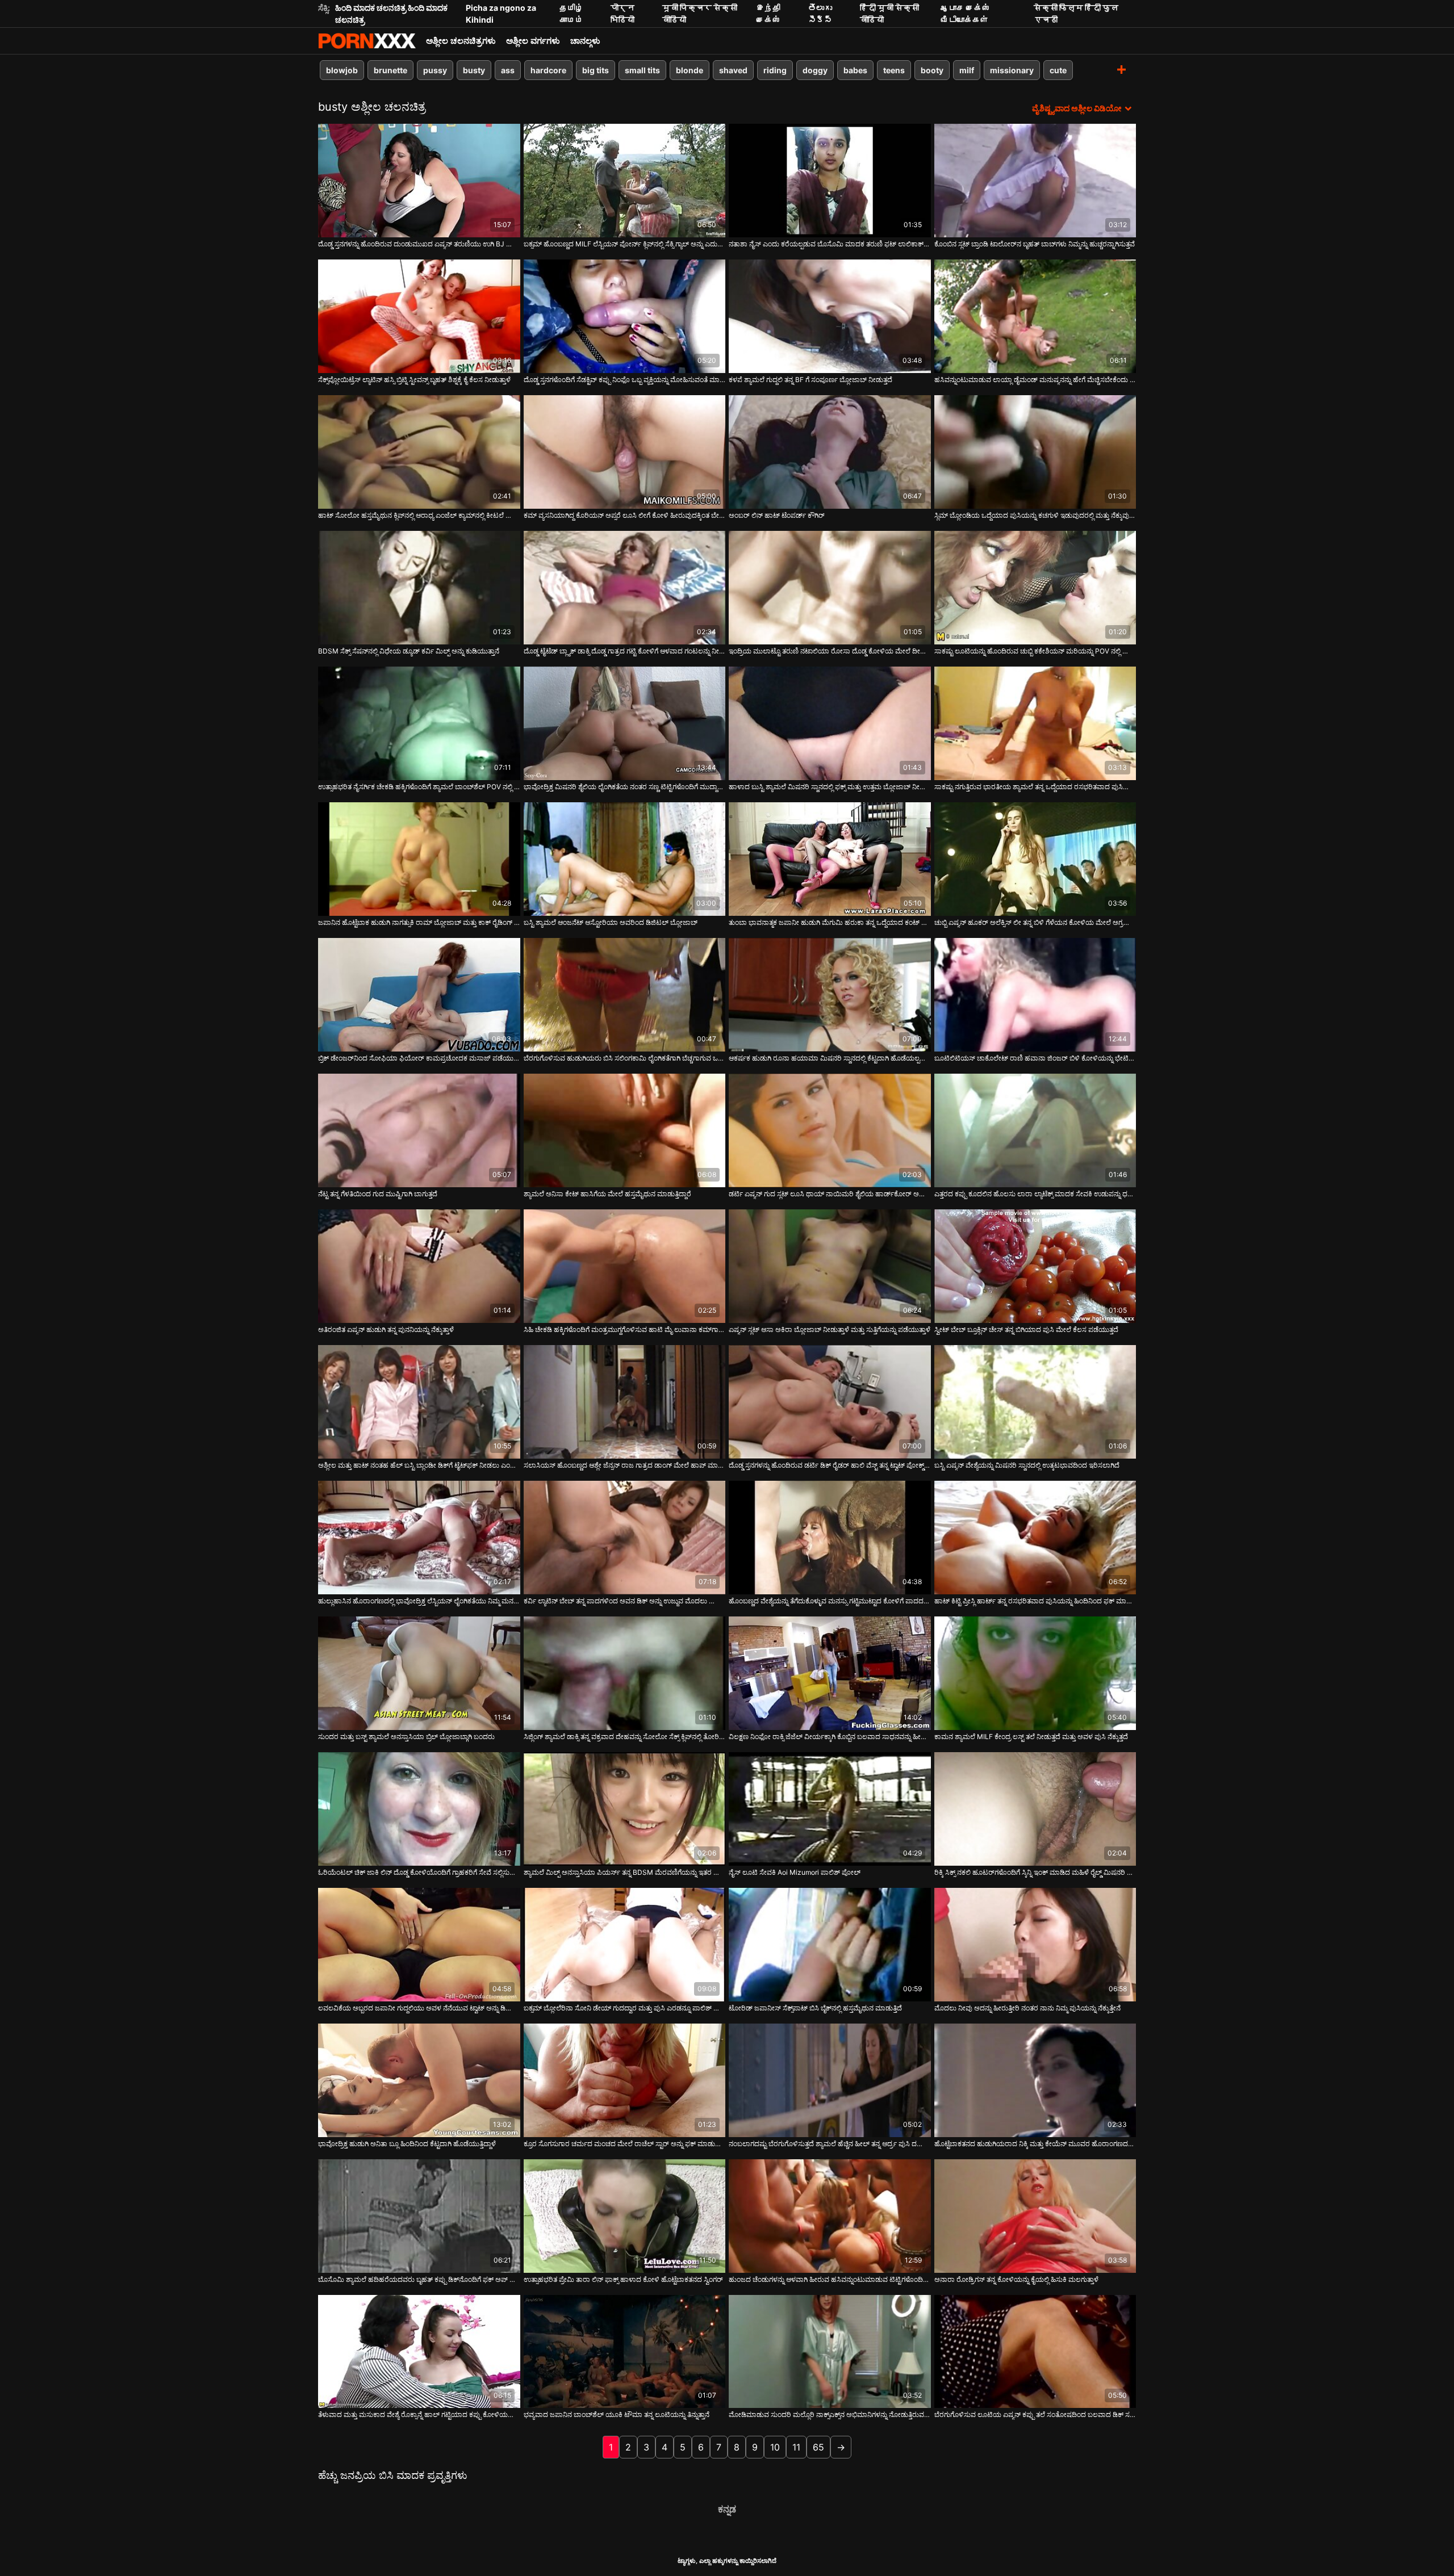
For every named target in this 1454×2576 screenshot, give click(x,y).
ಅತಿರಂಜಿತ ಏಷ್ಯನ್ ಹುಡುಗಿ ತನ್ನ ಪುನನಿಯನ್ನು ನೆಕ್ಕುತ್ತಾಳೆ (386, 1329)
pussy (435, 70)
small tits (642, 70)
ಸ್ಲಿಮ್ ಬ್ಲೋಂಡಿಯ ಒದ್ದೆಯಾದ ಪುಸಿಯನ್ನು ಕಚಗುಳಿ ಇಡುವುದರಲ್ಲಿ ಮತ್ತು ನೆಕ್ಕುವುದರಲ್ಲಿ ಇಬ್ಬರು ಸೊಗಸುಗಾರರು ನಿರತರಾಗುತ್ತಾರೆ (1035, 515)
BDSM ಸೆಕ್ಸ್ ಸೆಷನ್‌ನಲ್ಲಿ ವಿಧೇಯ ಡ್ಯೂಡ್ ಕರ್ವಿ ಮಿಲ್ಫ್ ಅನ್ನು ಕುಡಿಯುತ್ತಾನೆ (409, 651)
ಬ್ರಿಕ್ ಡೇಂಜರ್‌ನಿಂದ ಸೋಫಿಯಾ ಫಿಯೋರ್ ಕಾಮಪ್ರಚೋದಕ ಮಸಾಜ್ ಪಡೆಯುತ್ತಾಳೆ (419, 1058)
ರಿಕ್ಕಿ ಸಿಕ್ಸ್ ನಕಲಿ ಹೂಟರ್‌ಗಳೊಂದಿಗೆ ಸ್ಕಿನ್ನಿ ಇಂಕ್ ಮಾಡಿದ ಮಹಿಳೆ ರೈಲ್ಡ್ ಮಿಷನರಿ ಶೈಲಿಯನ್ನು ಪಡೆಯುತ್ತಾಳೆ (1035, 1872)
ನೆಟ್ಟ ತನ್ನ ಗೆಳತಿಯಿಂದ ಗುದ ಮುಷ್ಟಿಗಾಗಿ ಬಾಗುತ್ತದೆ (378, 1194)
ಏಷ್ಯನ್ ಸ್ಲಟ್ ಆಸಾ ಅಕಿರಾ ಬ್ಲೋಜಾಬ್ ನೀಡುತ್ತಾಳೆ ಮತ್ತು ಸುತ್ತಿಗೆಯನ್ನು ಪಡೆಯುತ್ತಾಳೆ (830, 1329)
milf (967, 70)
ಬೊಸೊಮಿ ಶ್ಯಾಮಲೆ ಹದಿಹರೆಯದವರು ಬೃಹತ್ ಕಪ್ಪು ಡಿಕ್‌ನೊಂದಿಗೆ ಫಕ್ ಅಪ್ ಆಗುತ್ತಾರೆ (419, 2279)
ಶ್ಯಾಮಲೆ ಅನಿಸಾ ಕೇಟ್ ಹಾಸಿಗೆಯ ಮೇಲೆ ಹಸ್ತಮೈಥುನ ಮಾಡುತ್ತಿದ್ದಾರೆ (607, 1194)
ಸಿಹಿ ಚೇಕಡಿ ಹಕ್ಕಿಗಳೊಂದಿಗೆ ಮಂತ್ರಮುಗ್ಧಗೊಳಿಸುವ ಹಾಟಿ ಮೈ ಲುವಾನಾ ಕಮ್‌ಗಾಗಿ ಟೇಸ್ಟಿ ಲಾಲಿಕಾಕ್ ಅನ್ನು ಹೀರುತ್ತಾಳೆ (625, 1329)
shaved (733, 70)
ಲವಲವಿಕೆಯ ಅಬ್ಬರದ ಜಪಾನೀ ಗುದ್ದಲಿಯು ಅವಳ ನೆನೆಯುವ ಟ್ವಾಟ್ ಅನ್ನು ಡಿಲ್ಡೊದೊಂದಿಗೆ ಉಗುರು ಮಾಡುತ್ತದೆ (419, 2008)
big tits (596, 70)
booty (932, 70)
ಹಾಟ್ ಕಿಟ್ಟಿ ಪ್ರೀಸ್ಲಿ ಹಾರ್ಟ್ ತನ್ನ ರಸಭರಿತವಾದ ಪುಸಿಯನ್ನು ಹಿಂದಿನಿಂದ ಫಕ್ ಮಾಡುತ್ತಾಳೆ (1035, 1601)
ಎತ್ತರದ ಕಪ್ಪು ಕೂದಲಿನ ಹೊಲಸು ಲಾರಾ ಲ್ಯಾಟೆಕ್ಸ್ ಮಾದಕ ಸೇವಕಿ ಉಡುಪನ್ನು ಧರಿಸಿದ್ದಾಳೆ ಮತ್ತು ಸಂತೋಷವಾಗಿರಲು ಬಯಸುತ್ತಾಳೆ (1035, 1194)
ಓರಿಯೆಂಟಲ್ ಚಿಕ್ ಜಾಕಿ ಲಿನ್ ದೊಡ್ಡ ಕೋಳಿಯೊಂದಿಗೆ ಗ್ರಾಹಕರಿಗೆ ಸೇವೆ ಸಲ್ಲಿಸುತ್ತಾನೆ (419, 1872)
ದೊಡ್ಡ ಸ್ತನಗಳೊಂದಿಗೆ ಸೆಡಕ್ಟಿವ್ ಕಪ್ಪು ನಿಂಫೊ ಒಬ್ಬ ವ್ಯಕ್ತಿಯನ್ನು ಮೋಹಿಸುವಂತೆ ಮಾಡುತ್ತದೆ (625, 380)
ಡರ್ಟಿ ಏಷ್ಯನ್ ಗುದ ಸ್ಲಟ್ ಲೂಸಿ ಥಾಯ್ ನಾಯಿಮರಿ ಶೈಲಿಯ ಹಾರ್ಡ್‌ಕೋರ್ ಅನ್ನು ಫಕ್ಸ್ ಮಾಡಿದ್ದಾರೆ (830, 1194)
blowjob (342, 70)
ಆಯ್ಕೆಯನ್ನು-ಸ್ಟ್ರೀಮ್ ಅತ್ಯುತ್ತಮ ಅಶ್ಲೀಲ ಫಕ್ (367, 41)
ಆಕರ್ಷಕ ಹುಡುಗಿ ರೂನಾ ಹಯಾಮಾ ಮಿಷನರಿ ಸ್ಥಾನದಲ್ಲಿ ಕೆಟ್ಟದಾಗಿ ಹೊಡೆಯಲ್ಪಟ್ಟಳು (830, 1058)
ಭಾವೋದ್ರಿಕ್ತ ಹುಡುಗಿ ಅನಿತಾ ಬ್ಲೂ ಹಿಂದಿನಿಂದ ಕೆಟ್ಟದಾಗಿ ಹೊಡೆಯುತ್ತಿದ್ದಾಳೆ (407, 2144)
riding (775, 70)
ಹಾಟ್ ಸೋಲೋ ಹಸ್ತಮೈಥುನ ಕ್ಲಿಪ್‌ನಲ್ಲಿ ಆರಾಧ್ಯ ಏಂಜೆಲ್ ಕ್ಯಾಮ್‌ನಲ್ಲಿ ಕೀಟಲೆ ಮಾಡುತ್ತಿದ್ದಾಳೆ (419, 515)
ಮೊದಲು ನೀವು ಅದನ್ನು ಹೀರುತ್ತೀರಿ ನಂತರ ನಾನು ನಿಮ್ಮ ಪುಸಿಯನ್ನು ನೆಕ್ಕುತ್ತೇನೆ (1027, 2008)
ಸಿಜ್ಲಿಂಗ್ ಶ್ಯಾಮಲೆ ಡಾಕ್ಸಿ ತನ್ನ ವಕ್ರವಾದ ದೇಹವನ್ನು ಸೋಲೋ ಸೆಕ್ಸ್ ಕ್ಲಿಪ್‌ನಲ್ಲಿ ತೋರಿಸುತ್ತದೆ (625, 1737)
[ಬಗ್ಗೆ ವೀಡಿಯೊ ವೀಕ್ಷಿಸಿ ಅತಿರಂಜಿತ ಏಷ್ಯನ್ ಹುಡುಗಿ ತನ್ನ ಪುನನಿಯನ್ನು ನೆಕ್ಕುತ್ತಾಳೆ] (419, 1266)
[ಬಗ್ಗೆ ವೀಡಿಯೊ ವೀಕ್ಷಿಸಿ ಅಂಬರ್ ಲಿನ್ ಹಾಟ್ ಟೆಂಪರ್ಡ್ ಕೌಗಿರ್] (830, 452)
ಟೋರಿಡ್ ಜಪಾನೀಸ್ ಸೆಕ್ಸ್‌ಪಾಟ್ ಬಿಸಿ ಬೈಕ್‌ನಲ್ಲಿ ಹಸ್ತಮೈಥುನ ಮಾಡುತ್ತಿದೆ (815, 2008)
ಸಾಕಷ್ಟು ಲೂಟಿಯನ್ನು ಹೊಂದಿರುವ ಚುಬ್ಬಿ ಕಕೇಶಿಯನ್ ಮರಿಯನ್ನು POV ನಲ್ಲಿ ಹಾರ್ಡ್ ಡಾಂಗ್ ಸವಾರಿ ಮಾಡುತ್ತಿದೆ (1035, 651)
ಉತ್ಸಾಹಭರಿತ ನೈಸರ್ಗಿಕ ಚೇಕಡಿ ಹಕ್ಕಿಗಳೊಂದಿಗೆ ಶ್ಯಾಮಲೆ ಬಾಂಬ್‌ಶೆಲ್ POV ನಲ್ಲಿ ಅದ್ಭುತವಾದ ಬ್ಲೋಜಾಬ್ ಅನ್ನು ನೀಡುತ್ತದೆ (419, 787)
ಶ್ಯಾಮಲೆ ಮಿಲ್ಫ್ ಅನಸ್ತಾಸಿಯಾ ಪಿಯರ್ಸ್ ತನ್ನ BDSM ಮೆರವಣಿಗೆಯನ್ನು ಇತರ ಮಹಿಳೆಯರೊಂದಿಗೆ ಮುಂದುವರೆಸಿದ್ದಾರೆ (625, 1872)
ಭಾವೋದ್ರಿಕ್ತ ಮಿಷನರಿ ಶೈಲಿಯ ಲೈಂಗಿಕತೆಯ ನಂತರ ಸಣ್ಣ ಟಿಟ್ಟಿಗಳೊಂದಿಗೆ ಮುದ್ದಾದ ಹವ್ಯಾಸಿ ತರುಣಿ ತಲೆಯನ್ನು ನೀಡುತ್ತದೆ (625, 787)
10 (775, 2447)
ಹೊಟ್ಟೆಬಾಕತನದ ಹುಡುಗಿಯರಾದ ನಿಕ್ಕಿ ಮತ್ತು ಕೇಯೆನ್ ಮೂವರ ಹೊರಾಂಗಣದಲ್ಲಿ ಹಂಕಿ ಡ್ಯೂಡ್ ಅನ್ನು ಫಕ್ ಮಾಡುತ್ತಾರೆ (1035, 2144)
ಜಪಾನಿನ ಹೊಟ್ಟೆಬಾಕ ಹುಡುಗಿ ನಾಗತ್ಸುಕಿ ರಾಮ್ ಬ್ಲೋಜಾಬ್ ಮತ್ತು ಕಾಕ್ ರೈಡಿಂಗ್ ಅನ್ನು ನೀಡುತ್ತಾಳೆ (419, 922)
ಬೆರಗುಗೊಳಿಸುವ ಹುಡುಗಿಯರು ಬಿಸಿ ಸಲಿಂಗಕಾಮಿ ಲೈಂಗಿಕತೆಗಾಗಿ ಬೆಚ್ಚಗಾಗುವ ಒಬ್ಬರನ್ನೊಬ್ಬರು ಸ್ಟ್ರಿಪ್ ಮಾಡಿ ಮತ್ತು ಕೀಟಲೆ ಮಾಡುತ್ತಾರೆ (625, 1058)
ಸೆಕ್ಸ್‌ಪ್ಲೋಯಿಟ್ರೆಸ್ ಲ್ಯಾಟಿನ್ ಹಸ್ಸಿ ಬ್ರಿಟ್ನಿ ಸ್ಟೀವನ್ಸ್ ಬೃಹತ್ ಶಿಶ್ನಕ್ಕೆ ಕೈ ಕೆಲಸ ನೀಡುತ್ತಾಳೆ (414, 380)
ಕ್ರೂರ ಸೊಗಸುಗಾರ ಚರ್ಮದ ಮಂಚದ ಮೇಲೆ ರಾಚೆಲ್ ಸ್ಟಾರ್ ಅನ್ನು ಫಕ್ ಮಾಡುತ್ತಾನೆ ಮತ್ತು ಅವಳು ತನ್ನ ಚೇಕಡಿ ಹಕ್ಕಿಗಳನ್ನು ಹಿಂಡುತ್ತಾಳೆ (625, 2144)
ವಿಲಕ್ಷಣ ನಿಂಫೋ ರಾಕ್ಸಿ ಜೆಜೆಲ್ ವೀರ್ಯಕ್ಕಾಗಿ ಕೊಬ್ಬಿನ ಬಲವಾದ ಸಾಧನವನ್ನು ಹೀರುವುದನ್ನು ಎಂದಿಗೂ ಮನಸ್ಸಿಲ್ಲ (830, 1737)
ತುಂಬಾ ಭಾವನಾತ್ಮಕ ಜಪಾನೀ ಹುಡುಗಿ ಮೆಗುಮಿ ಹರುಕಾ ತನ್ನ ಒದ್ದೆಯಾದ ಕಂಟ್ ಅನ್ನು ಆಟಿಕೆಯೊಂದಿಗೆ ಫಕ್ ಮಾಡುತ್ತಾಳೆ (830, 922)
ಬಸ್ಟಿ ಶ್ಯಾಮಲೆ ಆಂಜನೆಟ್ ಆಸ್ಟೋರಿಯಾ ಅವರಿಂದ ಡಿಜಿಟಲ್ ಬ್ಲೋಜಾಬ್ (611, 922)
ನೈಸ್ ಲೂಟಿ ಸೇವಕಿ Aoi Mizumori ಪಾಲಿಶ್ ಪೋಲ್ (795, 1872)
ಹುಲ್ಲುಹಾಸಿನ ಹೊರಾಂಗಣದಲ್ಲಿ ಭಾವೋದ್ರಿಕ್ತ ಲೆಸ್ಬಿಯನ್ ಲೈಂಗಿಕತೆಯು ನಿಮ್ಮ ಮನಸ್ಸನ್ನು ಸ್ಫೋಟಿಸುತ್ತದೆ (419, 1601)
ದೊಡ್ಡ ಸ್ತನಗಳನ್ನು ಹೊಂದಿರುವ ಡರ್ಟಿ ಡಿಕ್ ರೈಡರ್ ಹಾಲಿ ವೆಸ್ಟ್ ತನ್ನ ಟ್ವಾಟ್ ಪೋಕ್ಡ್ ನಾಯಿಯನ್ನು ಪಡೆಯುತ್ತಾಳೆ (830, 1465)
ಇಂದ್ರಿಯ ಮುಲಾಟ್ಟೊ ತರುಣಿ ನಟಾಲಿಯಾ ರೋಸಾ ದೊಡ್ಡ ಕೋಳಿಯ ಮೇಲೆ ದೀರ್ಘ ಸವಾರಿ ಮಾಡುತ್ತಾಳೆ (830, 651)
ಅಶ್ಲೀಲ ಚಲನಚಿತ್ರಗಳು (461, 41)
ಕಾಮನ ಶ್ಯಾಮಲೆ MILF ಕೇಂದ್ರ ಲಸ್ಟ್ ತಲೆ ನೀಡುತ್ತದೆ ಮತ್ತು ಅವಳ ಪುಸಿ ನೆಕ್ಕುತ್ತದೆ (1031, 1737)
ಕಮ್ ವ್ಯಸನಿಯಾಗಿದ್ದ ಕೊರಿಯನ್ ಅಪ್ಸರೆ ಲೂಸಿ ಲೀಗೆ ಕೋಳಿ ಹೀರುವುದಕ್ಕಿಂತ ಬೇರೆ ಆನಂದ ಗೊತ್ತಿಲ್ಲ (625, 515)
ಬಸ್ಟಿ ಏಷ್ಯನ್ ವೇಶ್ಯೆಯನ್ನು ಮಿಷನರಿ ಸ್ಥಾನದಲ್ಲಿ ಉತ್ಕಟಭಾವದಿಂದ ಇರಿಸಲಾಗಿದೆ (1027, 1465)
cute (1058, 70)
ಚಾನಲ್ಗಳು (585, 41)
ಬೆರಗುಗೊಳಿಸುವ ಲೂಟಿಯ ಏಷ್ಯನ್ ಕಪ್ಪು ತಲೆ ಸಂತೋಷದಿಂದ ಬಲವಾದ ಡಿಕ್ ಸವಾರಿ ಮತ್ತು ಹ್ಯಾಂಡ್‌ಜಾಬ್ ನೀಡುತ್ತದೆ (1035, 2414)
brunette (390, 70)
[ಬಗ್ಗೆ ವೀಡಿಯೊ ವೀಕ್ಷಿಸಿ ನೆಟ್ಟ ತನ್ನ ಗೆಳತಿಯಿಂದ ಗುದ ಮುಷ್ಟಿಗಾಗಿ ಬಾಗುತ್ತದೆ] (419, 1130)
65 (818, 2447)
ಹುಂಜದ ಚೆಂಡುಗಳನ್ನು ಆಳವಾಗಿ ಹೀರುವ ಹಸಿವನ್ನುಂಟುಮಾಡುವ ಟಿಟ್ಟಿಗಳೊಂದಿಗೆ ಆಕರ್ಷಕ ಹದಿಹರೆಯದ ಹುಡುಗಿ (830, 2279)
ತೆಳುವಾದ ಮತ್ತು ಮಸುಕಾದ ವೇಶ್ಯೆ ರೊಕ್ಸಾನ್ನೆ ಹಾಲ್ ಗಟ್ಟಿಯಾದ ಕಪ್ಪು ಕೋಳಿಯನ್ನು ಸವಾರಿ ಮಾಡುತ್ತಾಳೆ (419, 2414)
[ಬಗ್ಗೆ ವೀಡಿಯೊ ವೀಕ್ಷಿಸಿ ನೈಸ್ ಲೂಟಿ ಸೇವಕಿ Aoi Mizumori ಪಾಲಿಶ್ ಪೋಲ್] (830, 1809)
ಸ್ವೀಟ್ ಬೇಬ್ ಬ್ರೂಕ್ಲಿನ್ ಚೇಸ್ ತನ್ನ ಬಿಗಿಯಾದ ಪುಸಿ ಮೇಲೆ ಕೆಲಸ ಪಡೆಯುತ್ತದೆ (1026, 1329)
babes (855, 70)
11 (796, 2447)
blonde (690, 70)
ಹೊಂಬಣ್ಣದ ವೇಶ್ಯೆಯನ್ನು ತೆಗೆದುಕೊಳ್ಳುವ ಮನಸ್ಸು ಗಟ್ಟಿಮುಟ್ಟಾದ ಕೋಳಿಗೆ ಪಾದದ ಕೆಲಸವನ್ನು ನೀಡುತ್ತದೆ (830, 1601)
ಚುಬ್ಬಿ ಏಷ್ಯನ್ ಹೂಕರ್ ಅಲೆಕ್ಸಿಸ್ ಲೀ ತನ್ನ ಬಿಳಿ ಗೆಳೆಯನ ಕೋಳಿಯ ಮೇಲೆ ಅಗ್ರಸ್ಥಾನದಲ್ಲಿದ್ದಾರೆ (1035, 922)
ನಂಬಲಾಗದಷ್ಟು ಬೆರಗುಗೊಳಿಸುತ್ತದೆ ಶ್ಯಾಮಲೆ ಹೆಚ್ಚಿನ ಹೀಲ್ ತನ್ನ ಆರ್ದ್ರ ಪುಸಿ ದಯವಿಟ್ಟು (830, 2144)
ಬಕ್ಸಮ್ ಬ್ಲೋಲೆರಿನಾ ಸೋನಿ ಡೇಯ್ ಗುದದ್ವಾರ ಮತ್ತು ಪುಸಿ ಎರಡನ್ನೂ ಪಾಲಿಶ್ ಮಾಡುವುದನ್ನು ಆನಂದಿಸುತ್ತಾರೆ (625, 2008)
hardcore (548, 70)
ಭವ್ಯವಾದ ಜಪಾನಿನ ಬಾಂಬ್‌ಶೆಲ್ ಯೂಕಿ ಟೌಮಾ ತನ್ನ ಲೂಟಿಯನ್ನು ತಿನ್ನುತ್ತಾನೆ (617, 2414)
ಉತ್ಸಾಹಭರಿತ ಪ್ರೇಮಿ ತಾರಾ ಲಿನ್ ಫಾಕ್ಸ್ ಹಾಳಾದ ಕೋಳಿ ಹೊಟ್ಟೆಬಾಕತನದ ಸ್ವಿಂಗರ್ (623, 2279)
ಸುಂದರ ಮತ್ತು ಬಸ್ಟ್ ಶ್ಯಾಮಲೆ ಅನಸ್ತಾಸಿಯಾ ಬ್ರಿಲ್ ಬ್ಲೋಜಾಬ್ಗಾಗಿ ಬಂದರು (406, 1737)
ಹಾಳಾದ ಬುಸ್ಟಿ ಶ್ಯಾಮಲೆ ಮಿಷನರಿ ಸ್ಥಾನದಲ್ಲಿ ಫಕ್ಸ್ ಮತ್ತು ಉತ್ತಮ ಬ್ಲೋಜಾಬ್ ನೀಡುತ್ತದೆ (830, 787)
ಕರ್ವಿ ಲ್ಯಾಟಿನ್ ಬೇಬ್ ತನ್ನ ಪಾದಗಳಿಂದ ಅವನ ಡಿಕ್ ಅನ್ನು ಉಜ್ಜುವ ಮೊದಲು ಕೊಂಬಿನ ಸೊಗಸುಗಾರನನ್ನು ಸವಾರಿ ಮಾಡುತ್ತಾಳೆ (625, 1601)
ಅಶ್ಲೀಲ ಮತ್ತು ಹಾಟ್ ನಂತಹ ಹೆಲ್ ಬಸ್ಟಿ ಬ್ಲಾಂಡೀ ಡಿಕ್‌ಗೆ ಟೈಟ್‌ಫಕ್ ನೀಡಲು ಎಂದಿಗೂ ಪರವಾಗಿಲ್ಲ (419, 1465)
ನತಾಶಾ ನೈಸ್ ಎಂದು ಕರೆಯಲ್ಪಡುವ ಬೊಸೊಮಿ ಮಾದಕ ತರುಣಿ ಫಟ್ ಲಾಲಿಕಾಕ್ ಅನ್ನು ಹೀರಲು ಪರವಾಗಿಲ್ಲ (830, 244)
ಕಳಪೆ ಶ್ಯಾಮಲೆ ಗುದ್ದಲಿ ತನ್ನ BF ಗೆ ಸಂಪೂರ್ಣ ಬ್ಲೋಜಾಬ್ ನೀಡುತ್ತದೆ (810, 380)
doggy (815, 70)
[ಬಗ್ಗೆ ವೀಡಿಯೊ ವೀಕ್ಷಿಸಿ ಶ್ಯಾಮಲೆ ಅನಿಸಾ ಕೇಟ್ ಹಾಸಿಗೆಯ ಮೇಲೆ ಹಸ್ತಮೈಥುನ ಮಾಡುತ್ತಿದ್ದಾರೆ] (625, 1130)
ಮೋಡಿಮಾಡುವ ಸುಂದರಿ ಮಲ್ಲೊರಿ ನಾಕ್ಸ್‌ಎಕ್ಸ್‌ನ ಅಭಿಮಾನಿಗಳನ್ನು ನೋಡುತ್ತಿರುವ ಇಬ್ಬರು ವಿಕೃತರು (830, 2414)
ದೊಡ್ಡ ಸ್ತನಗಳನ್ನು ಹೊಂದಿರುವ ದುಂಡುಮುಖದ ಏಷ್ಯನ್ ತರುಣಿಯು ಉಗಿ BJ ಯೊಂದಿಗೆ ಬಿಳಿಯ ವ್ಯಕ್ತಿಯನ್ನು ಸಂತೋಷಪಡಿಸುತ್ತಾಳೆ (419, 244)
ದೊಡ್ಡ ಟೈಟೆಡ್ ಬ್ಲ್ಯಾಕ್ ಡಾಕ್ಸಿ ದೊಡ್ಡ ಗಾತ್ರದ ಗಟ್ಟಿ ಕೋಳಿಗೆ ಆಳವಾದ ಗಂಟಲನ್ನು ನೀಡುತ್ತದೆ (625, 651)
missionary (1012, 70)
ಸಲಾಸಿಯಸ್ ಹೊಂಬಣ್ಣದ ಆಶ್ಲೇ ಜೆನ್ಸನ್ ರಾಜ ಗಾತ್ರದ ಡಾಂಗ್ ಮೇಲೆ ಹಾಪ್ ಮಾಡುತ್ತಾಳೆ (625, 1465)
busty (474, 70)
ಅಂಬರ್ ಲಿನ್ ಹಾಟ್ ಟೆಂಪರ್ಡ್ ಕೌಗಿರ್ (777, 515)
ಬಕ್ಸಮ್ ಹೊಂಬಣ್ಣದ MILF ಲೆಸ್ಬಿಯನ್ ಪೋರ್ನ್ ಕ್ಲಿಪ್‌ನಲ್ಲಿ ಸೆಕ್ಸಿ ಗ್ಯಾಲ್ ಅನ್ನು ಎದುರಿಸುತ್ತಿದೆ (625, 244)
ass (508, 70)
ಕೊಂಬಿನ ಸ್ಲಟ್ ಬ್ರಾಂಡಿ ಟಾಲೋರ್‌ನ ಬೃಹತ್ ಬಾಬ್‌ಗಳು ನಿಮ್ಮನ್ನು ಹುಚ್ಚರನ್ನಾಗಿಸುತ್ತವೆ (1035, 244)
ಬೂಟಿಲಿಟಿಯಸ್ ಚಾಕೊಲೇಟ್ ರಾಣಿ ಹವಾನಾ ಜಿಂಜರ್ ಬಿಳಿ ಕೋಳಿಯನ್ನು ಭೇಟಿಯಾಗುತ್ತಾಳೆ (1035, 1058)
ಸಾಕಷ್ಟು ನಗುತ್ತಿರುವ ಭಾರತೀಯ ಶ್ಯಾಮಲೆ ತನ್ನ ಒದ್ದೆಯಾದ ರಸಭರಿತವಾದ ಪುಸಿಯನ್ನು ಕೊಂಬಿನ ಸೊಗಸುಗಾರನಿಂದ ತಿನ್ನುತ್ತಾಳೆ (1035, 787)
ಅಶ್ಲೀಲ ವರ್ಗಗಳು (533, 41)
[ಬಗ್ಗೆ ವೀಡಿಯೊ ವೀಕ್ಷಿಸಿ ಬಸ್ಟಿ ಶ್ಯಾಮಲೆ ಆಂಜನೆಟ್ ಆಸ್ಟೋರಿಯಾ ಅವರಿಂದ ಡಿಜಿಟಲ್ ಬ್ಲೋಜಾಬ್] (625, 859)
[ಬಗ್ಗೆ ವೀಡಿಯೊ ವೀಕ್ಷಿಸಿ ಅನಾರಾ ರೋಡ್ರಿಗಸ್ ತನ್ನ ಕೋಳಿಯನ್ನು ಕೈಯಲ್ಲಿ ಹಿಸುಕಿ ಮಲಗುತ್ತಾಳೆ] (1035, 2216)
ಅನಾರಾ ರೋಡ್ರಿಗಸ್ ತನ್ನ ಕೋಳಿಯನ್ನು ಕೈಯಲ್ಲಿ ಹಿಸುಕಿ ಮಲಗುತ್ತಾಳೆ (1016, 2279)
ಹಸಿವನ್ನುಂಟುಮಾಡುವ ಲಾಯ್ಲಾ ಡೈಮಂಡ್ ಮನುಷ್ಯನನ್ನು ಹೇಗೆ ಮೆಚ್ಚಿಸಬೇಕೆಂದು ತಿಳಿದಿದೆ (1035, 380)
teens (894, 70)
